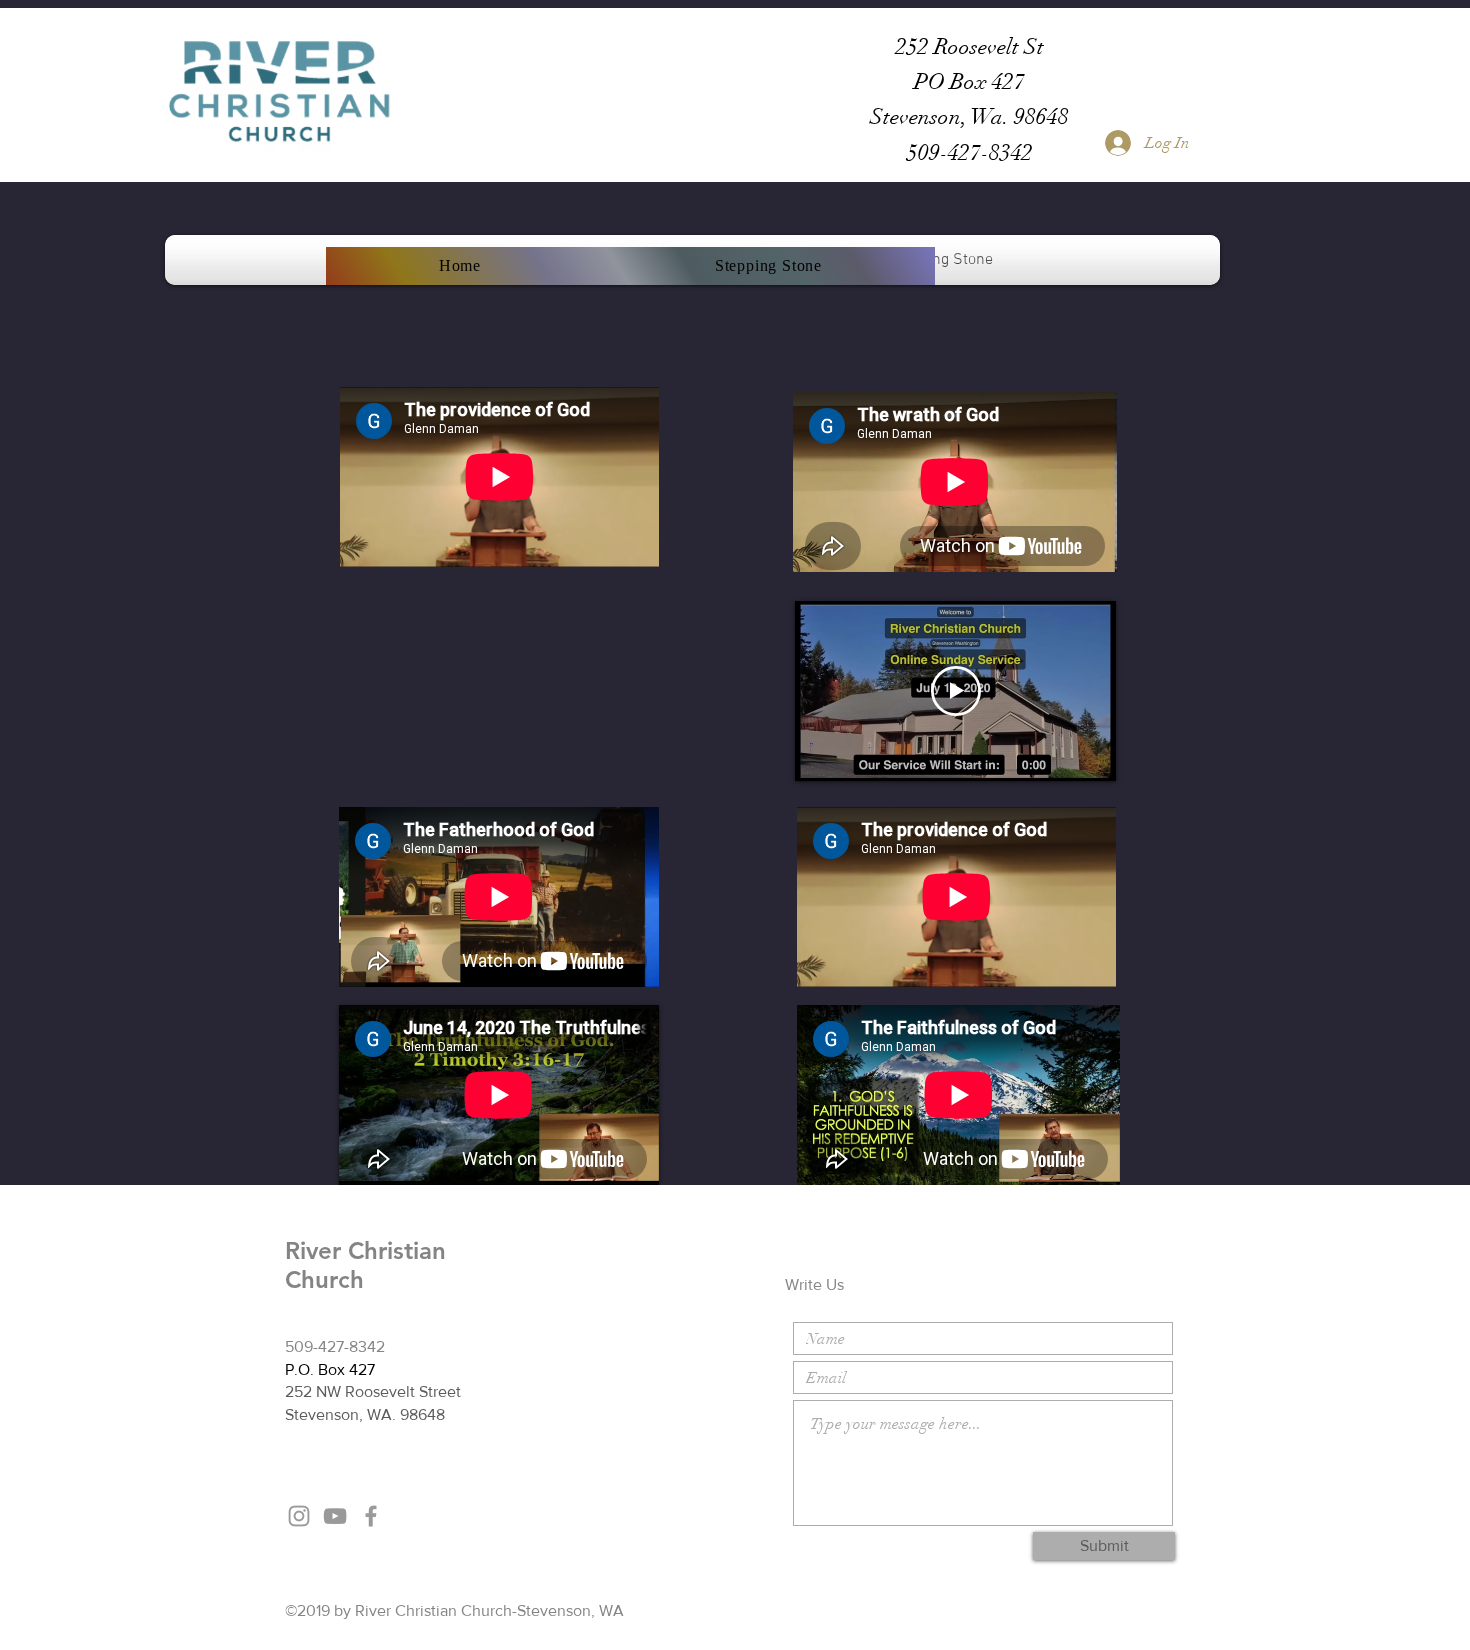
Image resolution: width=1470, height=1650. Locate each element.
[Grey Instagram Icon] (299, 1516)
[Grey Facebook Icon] (371, 1516)
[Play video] (956, 691)
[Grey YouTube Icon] (335, 1516)
